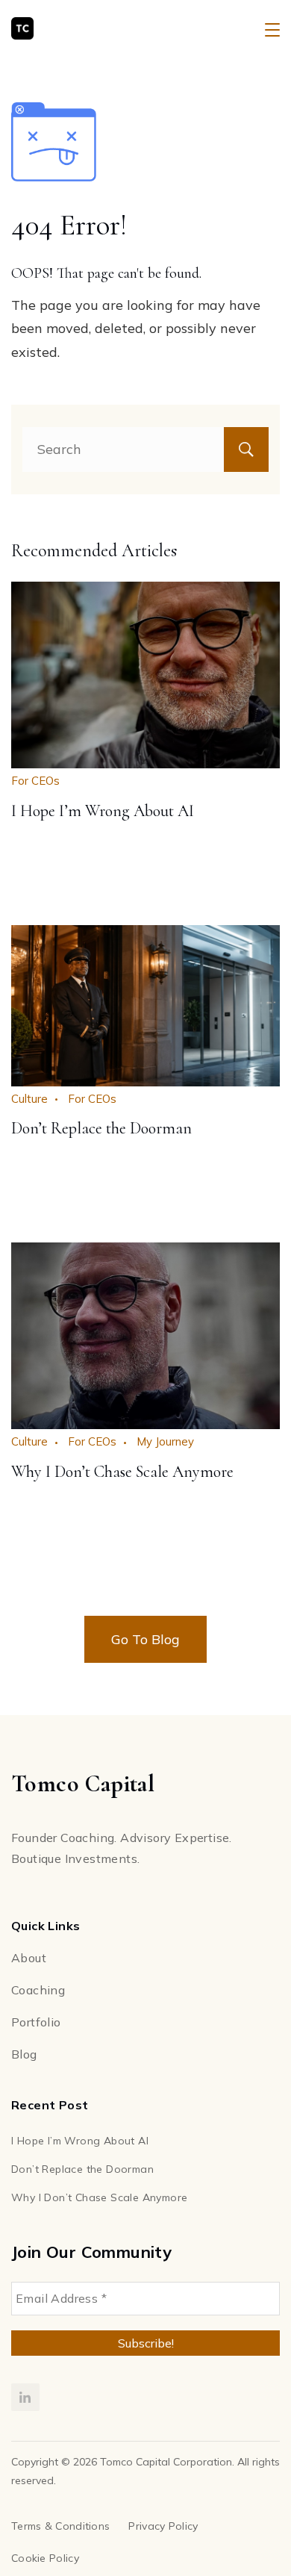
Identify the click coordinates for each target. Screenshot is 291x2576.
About (29, 1958)
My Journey (165, 1441)
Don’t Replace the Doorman (101, 1128)
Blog (24, 2054)
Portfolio (36, 2022)
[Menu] (272, 30)
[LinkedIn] (25, 2398)
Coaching (38, 1990)
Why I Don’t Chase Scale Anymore (122, 1472)
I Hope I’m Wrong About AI (103, 811)
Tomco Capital (95, 29)
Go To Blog (145, 1639)
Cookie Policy (45, 2558)
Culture (29, 1099)
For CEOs (35, 781)
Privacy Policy (163, 2526)
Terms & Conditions (60, 2526)
